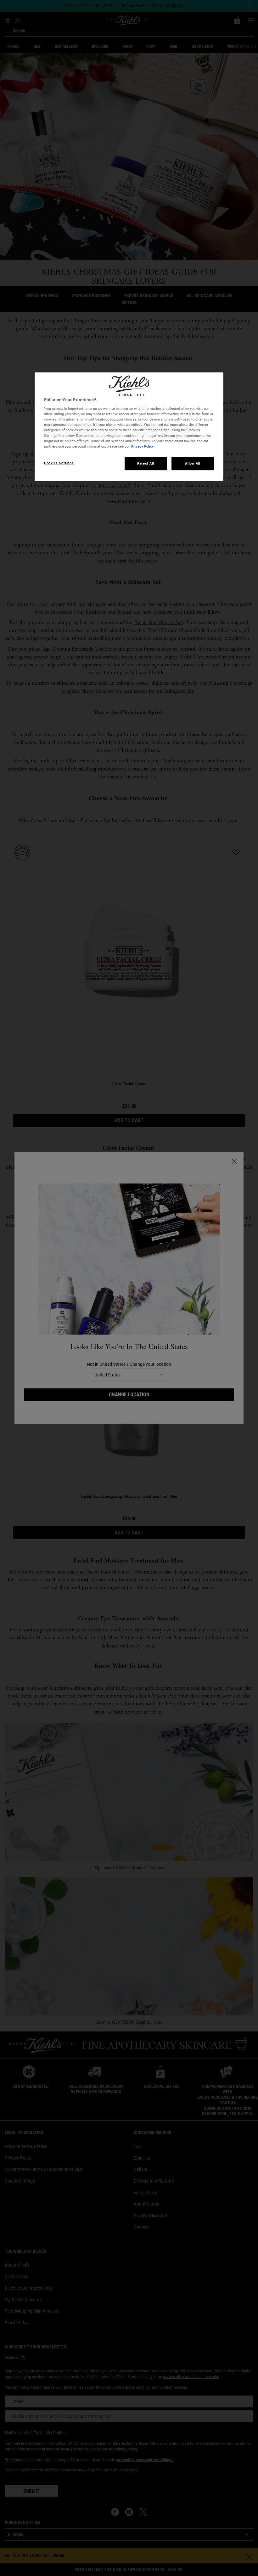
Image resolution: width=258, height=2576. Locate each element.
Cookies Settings (59, 463)
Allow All (193, 463)
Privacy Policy (143, 446)
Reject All (146, 463)
